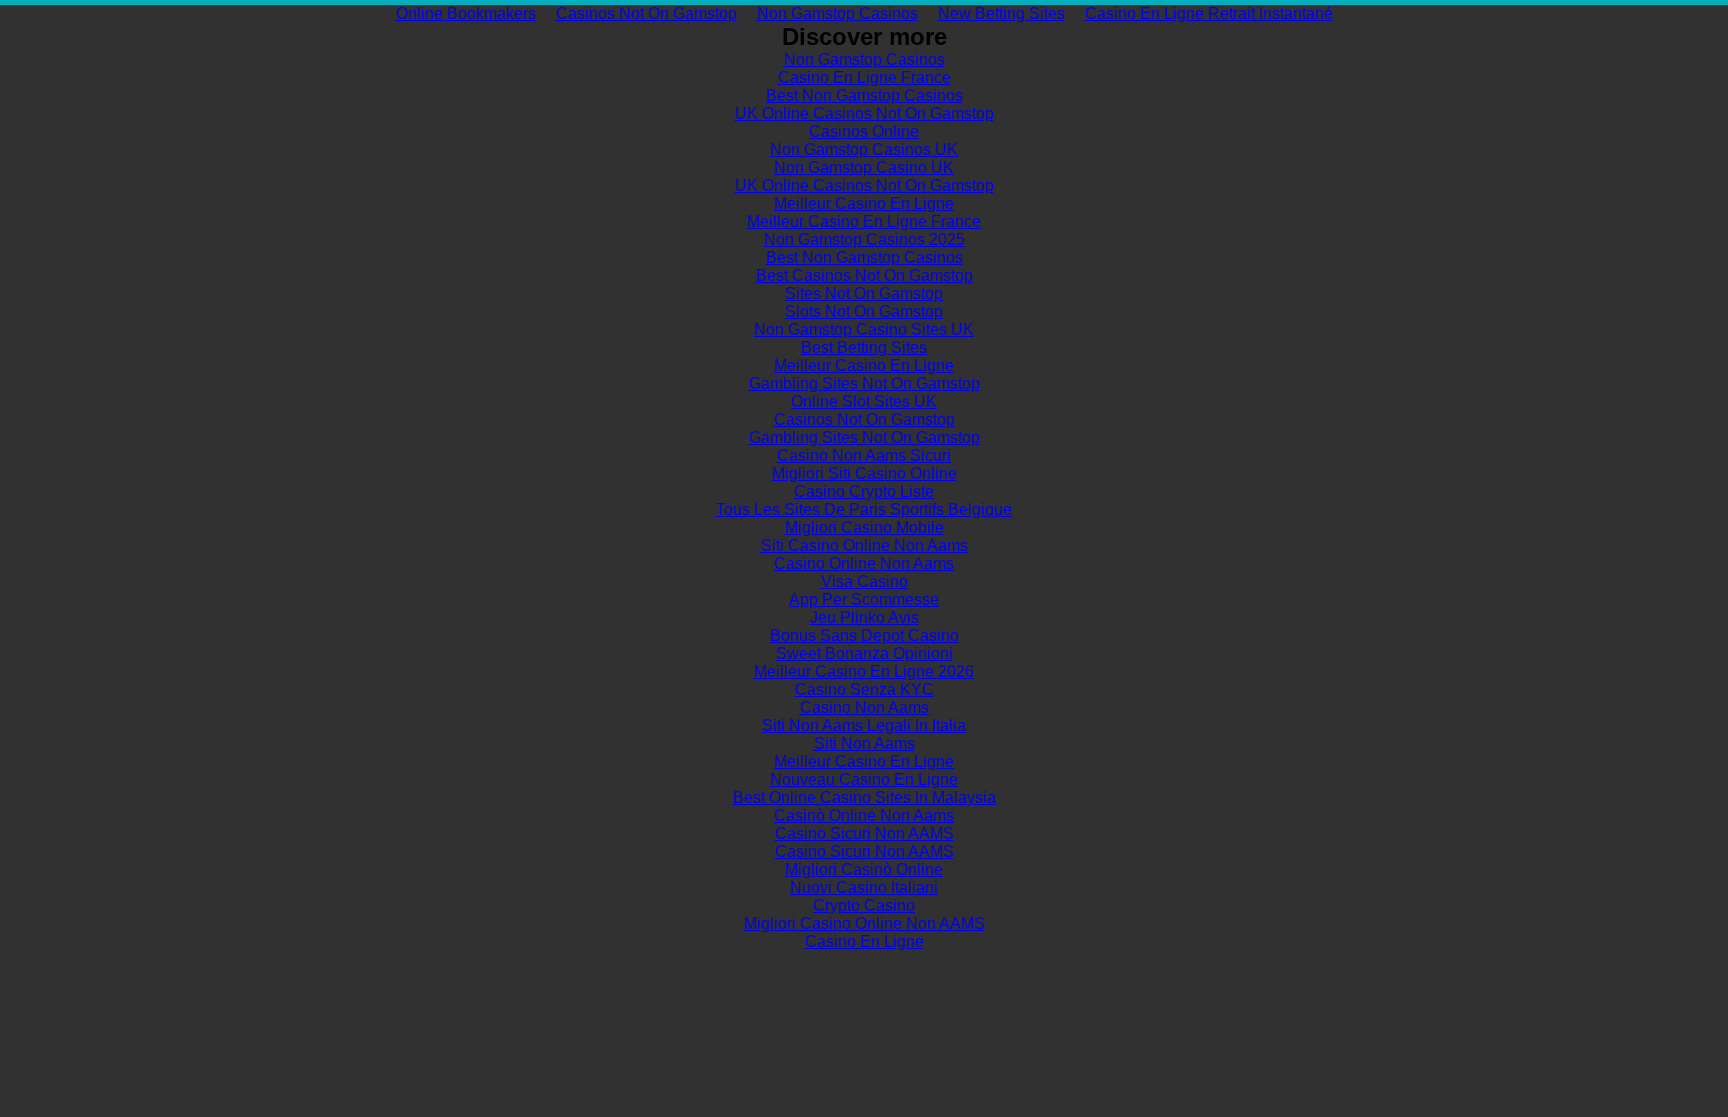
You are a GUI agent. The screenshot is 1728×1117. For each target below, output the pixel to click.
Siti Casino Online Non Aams (864, 545)
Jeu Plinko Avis (864, 617)
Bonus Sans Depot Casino (864, 635)
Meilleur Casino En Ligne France (864, 221)
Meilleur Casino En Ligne (864, 203)
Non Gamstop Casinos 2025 (864, 239)
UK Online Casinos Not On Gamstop (864, 113)
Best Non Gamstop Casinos (864, 95)
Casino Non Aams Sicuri (864, 455)
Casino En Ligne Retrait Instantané (1209, 13)
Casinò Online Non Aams (864, 815)
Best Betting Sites (864, 347)
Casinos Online (864, 131)
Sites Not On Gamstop (864, 293)
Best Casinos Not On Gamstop (864, 275)
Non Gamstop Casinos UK (864, 149)
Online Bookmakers (466, 13)
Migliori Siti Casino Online (864, 473)
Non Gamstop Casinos (837, 13)
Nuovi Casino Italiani (864, 887)
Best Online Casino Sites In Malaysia (864, 797)
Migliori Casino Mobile (864, 527)
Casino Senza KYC (864, 689)
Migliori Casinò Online (864, 869)
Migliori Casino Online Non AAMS (864, 923)
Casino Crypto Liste (864, 491)
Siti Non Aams (864, 743)
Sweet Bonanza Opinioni (864, 653)
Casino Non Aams (864, 707)
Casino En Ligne (864, 941)
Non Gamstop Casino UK (864, 167)
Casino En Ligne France (864, 77)
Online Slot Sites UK (864, 401)
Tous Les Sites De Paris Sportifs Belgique (864, 509)
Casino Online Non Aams (864, 563)
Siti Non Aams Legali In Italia (864, 725)
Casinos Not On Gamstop (646, 13)
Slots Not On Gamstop (864, 311)
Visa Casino (864, 581)
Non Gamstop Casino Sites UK (864, 329)
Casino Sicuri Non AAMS (864, 833)
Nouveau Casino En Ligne (864, 779)
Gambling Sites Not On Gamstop (864, 383)
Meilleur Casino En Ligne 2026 (864, 671)
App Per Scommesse (864, 599)
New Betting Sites (1001, 13)
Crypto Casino (864, 905)
